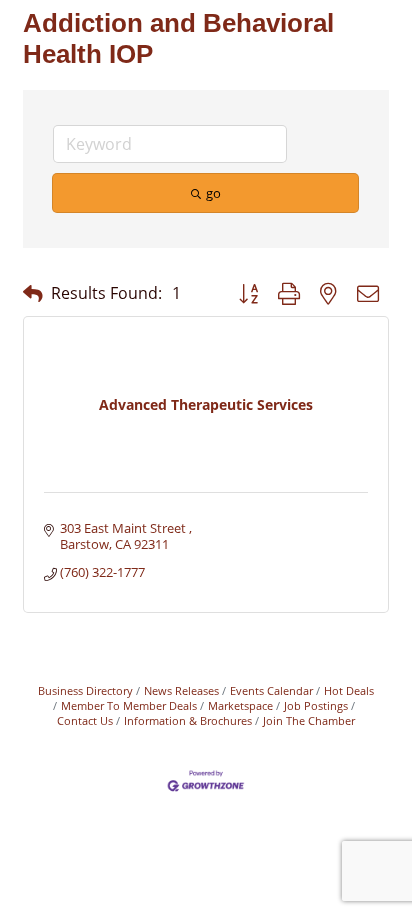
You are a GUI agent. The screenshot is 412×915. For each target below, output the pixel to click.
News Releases (181, 690)
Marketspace (240, 705)
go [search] (213, 193)
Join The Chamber (309, 720)
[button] (33, 293)
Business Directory (85, 690)
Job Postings (316, 705)
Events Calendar (271, 690)
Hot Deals (349, 690)
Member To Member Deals (129, 705)
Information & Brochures (188, 720)
